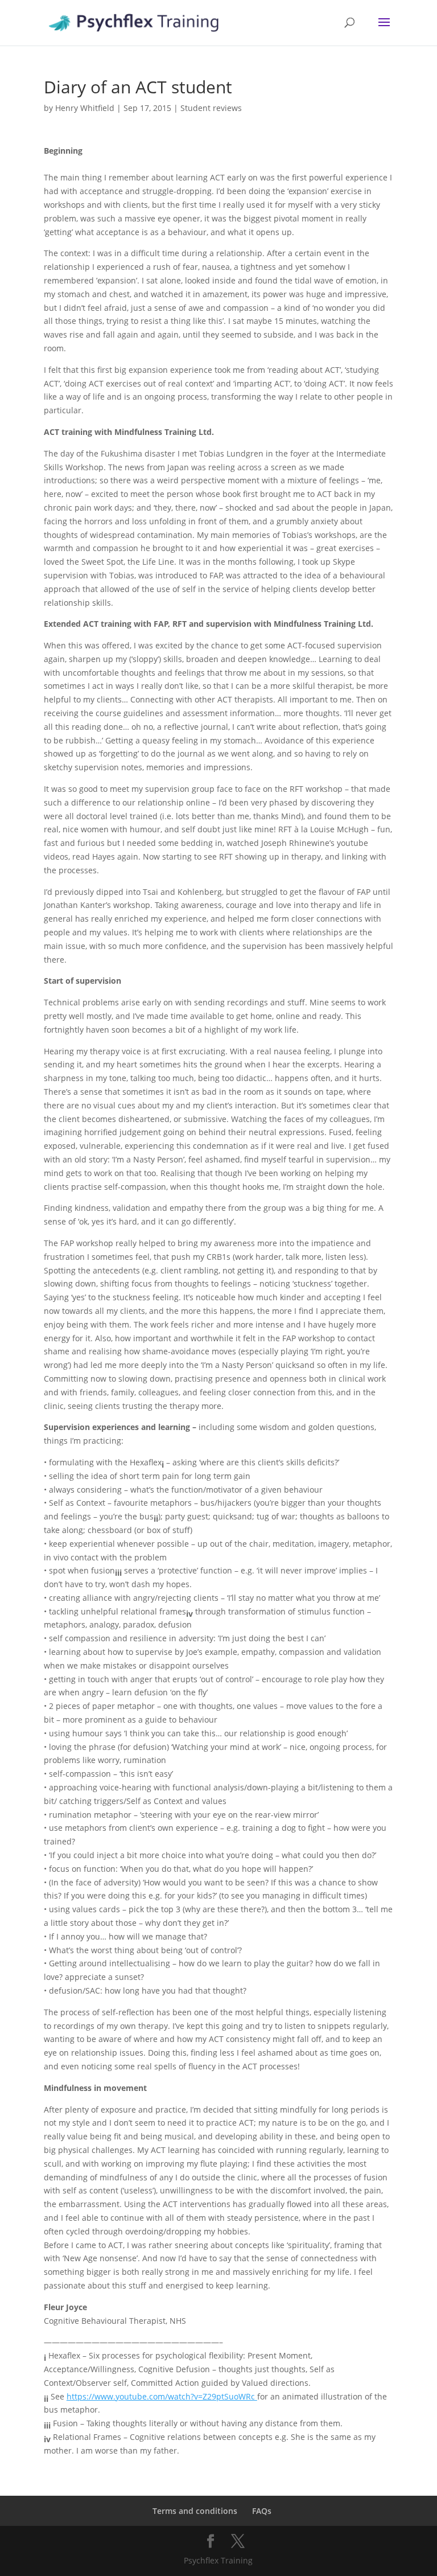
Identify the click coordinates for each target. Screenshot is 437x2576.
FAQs (262, 2511)
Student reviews (211, 108)
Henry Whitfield (85, 108)
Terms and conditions (195, 2511)
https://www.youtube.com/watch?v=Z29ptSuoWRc (162, 2396)
